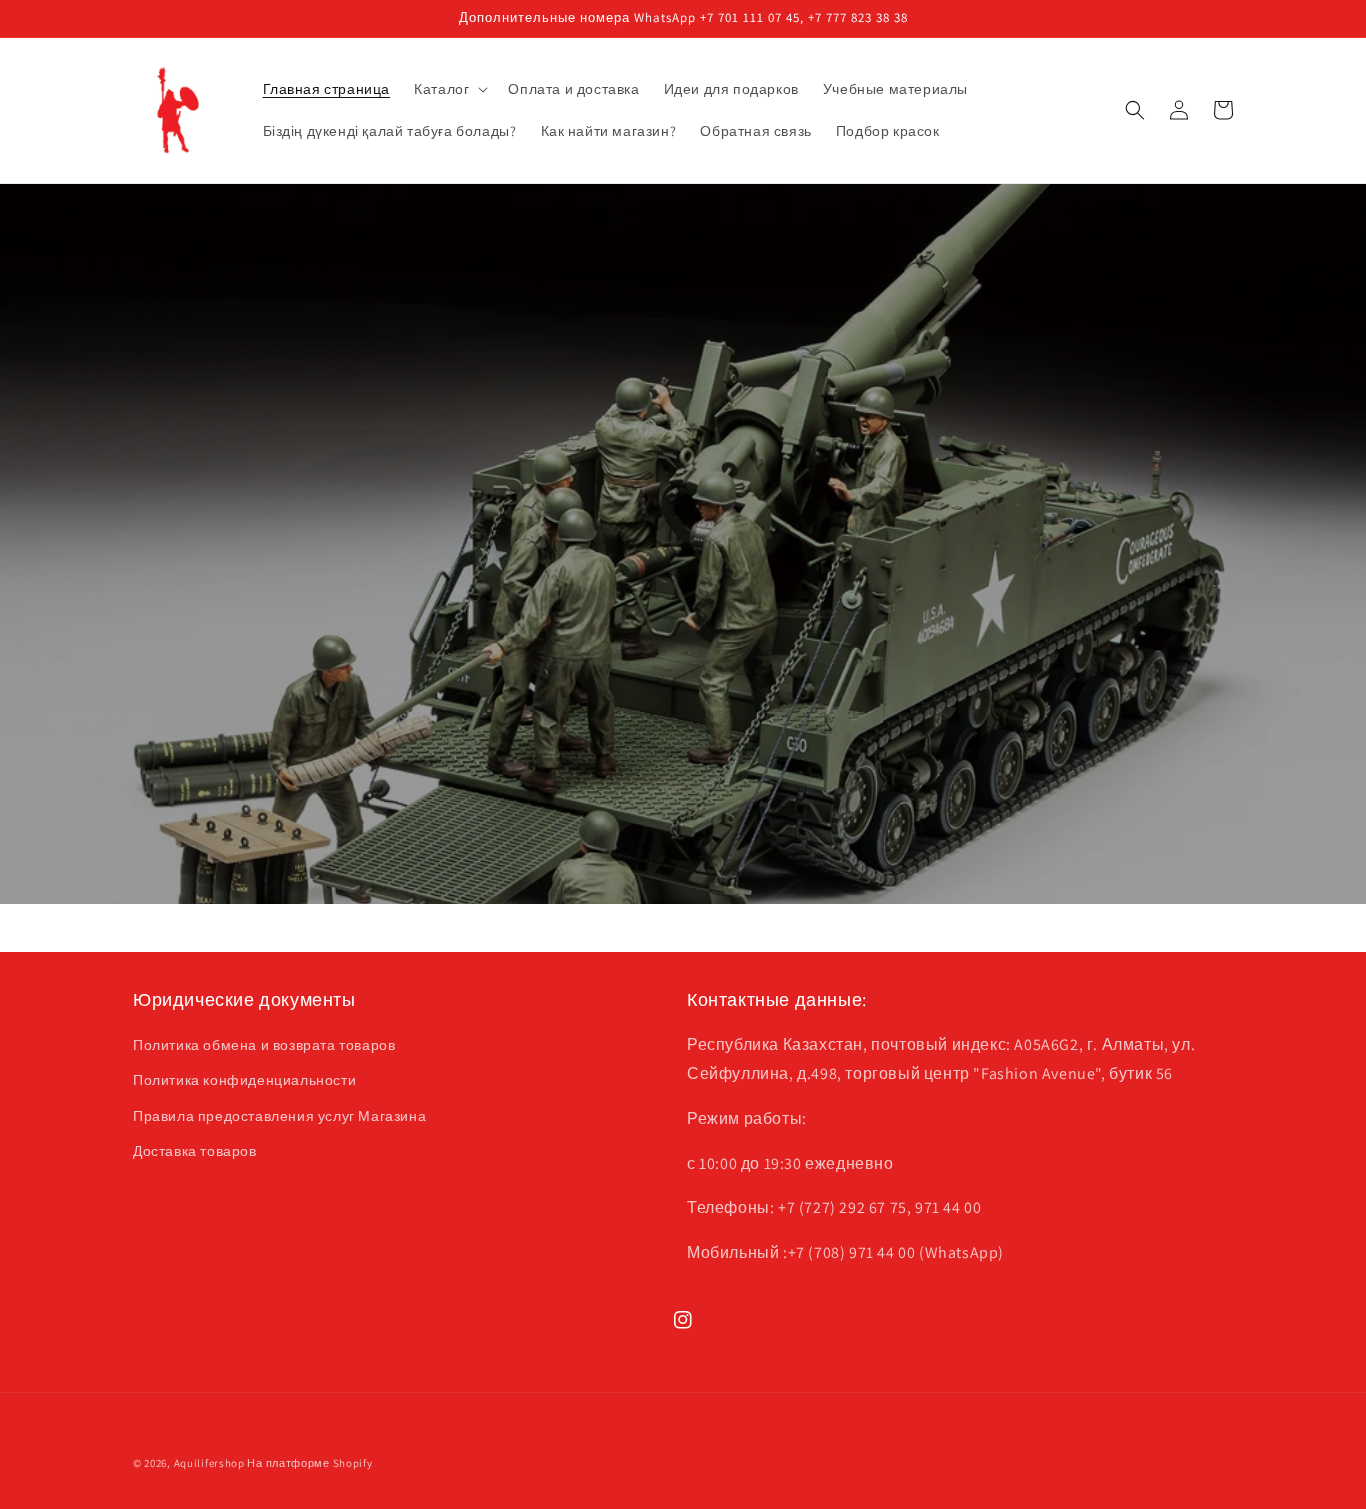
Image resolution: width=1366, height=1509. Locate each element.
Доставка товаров (195, 1151)
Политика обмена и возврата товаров (264, 1045)
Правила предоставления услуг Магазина (279, 1116)
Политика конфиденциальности (244, 1080)
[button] (449, 89)
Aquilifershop (209, 1463)
